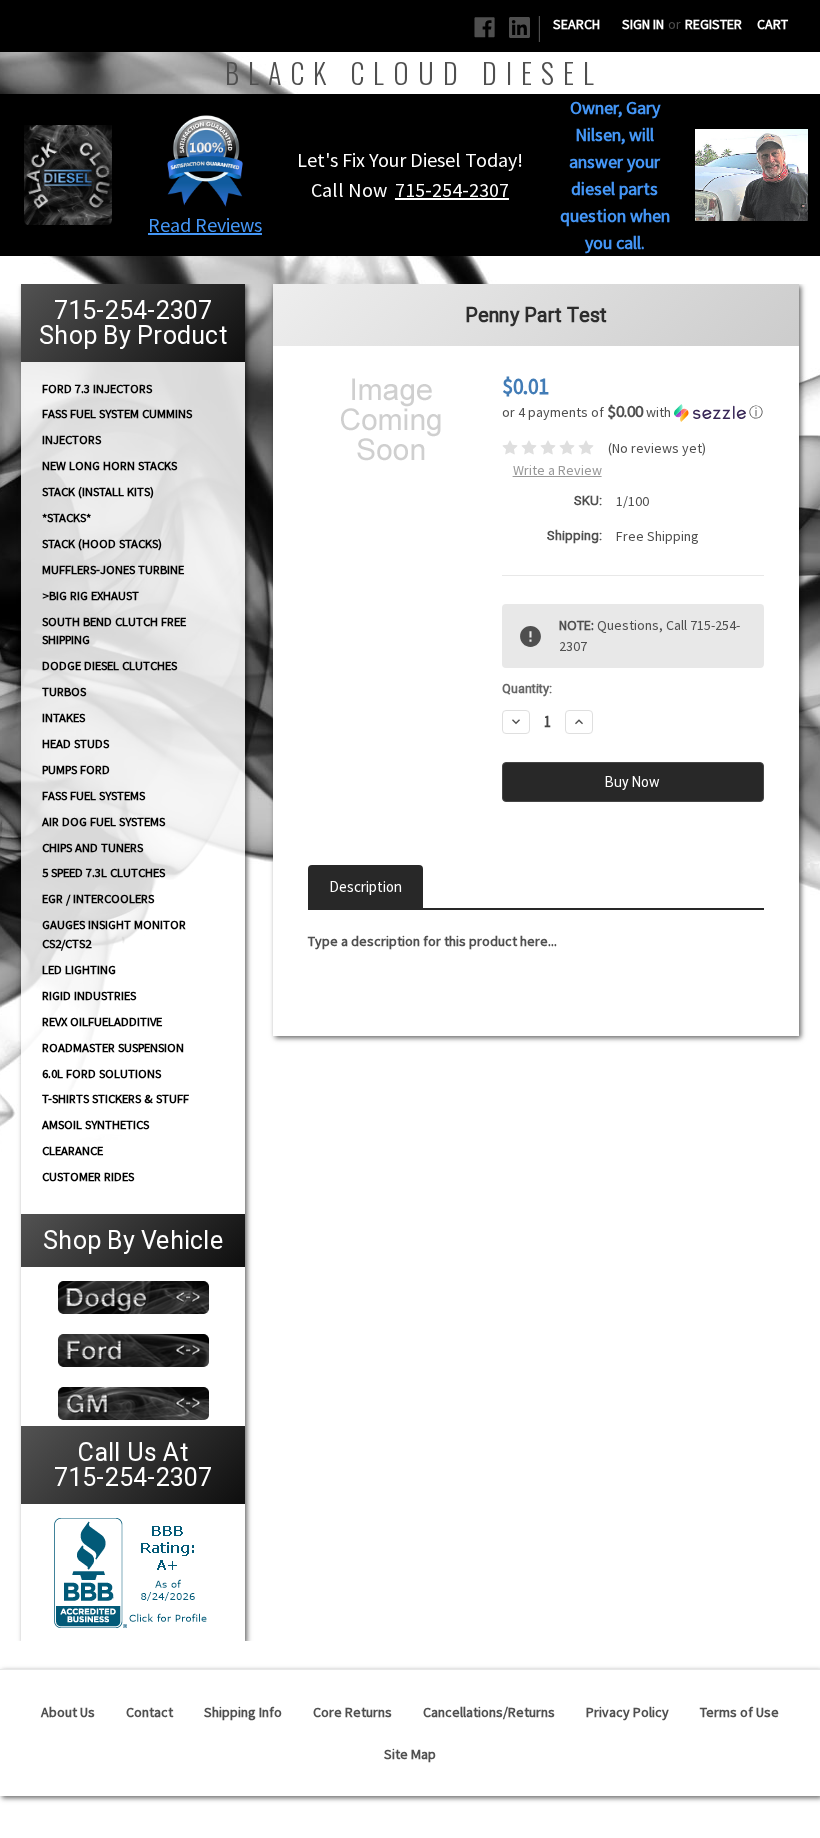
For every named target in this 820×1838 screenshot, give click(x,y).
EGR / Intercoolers (98, 898)
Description (365, 886)
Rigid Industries (89, 995)
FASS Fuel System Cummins (117, 413)
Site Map (410, 1754)
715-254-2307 (452, 189)
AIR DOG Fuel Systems (103, 821)
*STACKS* (66, 517)
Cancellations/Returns (489, 1712)
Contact (149, 1712)
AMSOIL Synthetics (95, 1124)
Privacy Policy (627, 1712)
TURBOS (64, 691)
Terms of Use (739, 1712)
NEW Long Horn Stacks (109, 465)
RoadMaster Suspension (113, 1047)
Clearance (72, 1150)
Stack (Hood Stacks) (102, 543)
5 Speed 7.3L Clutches (103, 872)
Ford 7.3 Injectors (97, 387)
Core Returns (352, 1712)
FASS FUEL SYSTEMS (93, 795)
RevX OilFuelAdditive (102, 1021)
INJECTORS (71, 439)
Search (576, 24)
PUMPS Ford (76, 769)
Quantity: (527, 688)
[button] (205, 160)
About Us (68, 1712)
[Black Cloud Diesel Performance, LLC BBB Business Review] (133, 1570)
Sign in (643, 24)
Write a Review (557, 470)
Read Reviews (205, 224)
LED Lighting (79, 969)
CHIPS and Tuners (92, 847)
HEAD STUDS (75, 743)
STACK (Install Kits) (98, 491)
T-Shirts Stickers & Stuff (115, 1098)
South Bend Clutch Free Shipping (114, 630)
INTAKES (63, 717)
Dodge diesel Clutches (109, 665)
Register (713, 24)
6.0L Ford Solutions (101, 1073)
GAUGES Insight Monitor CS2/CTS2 (114, 934)
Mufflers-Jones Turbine (113, 569)
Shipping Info (243, 1712)
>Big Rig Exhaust (90, 595)
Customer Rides (88, 1176)
